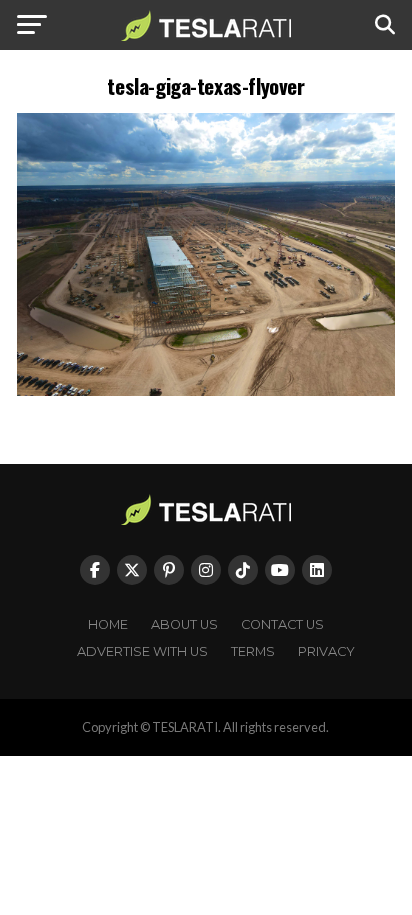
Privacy (326, 651)
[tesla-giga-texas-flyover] (206, 390)
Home (108, 624)
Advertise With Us (142, 651)
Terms (253, 651)
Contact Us (282, 624)
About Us (184, 624)
